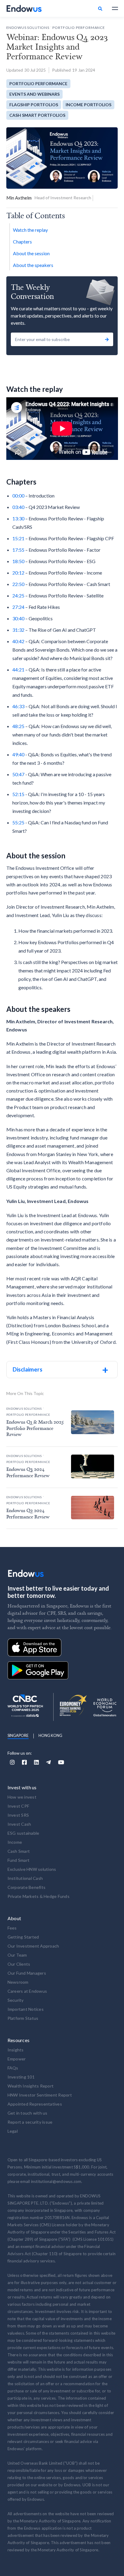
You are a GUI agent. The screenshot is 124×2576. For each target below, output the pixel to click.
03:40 (18, 507)
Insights (16, 2050)
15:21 (18, 538)
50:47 (18, 774)
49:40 (18, 754)
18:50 (18, 561)
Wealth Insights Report (31, 2086)
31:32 (18, 630)
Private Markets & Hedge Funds (39, 1896)
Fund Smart (19, 1860)
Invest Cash (19, 1824)
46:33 (18, 706)
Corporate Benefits (27, 1887)
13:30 (18, 518)
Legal (13, 2131)
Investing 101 (21, 2077)
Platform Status (23, 2018)
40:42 (18, 641)
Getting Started (23, 1937)
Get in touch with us (28, 2113)
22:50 (18, 584)
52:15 (18, 794)
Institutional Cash (25, 1878)
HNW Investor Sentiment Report (40, 2095)
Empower (17, 2059)
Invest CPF (19, 1806)
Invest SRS (18, 1815)
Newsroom (18, 1982)
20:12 (18, 573)
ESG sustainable (23, 1833)
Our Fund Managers (27, 1973)
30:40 (18, 618)
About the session (31, 253)
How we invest (22, 1797)
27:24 (18, 607)
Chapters (22, 242)
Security (16, 2000)
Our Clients (19, 1964)
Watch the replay (30, 230)
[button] (112, 8)
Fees (12, 1928)
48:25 (18, 726)
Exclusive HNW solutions (32, 1869)
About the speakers (33, 265)
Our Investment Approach (33, 1946)
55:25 (18, 822)
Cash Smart (19, 1851)
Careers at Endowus (27, 1991)
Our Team (17, 1955)
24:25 (18, 595)
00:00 (18, 496)
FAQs (13, 2068)
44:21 (18, 670)
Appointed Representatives (35, 2104)
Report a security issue (30, 2122)
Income (15, 1842)
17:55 (18, 550)
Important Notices (26, 2009)
